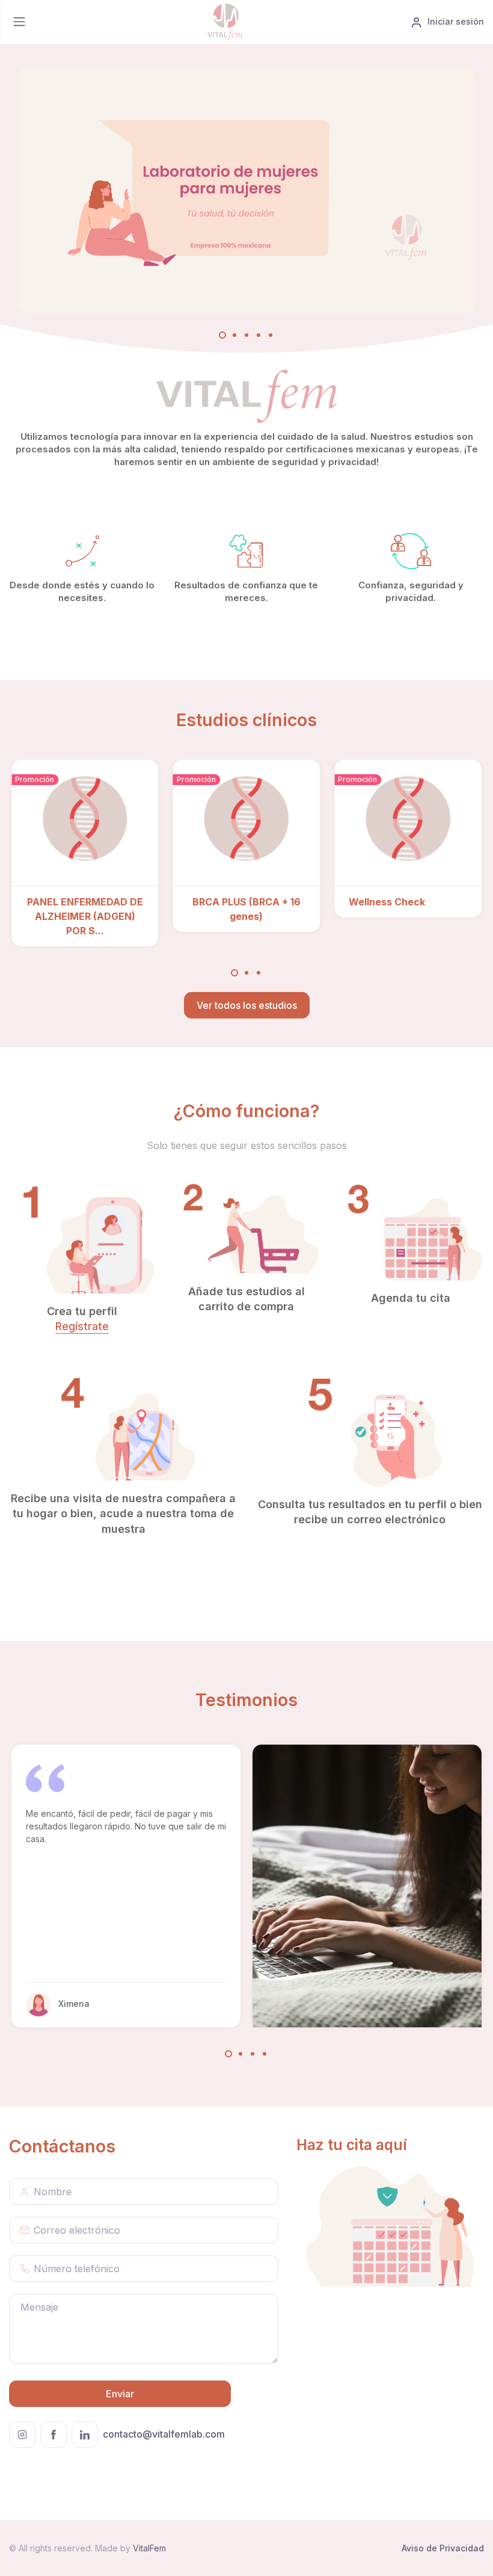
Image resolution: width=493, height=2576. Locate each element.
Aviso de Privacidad (443, 2548)
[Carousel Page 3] (259, 973)
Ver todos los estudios (247, 1005)
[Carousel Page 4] (265, 2054)
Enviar (120, 2394)
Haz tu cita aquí (352, 2145)
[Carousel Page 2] (246, 973)
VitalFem (149, 2548)
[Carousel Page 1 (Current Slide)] (234, 973)
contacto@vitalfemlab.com (164, 2434)
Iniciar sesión (456, 21)
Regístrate (82, 1326)
